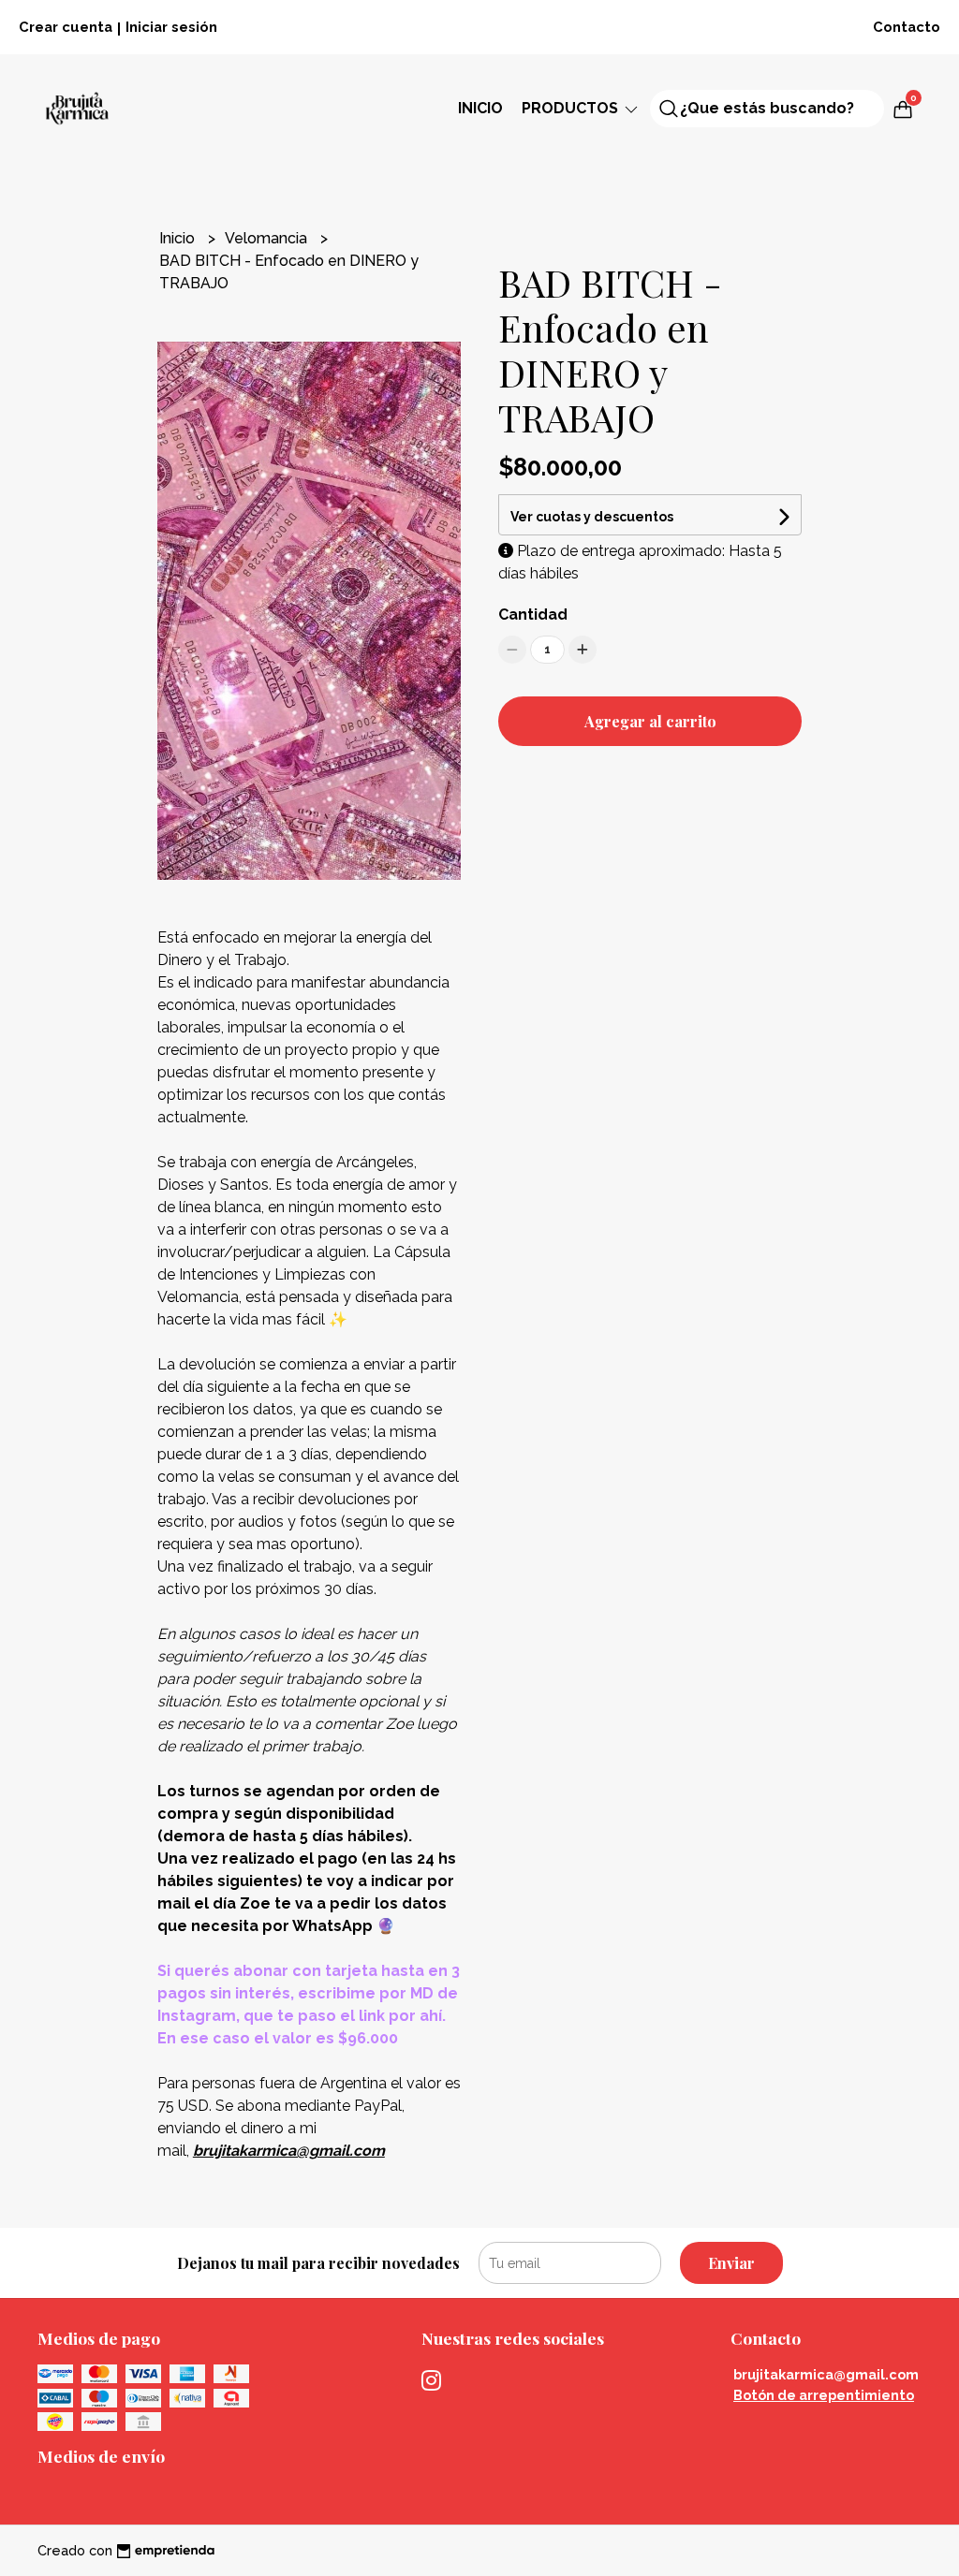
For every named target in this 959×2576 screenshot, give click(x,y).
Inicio (480, 108)
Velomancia (268, 238)
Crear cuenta (66, 27)
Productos (572, 108)
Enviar (731, 2263)
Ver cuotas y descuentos (592, 517)
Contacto (907, 27)
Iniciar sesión (171, 27)
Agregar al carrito (650, 721)
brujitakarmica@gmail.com (826, 2374)
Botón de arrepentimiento (824, 2395)
